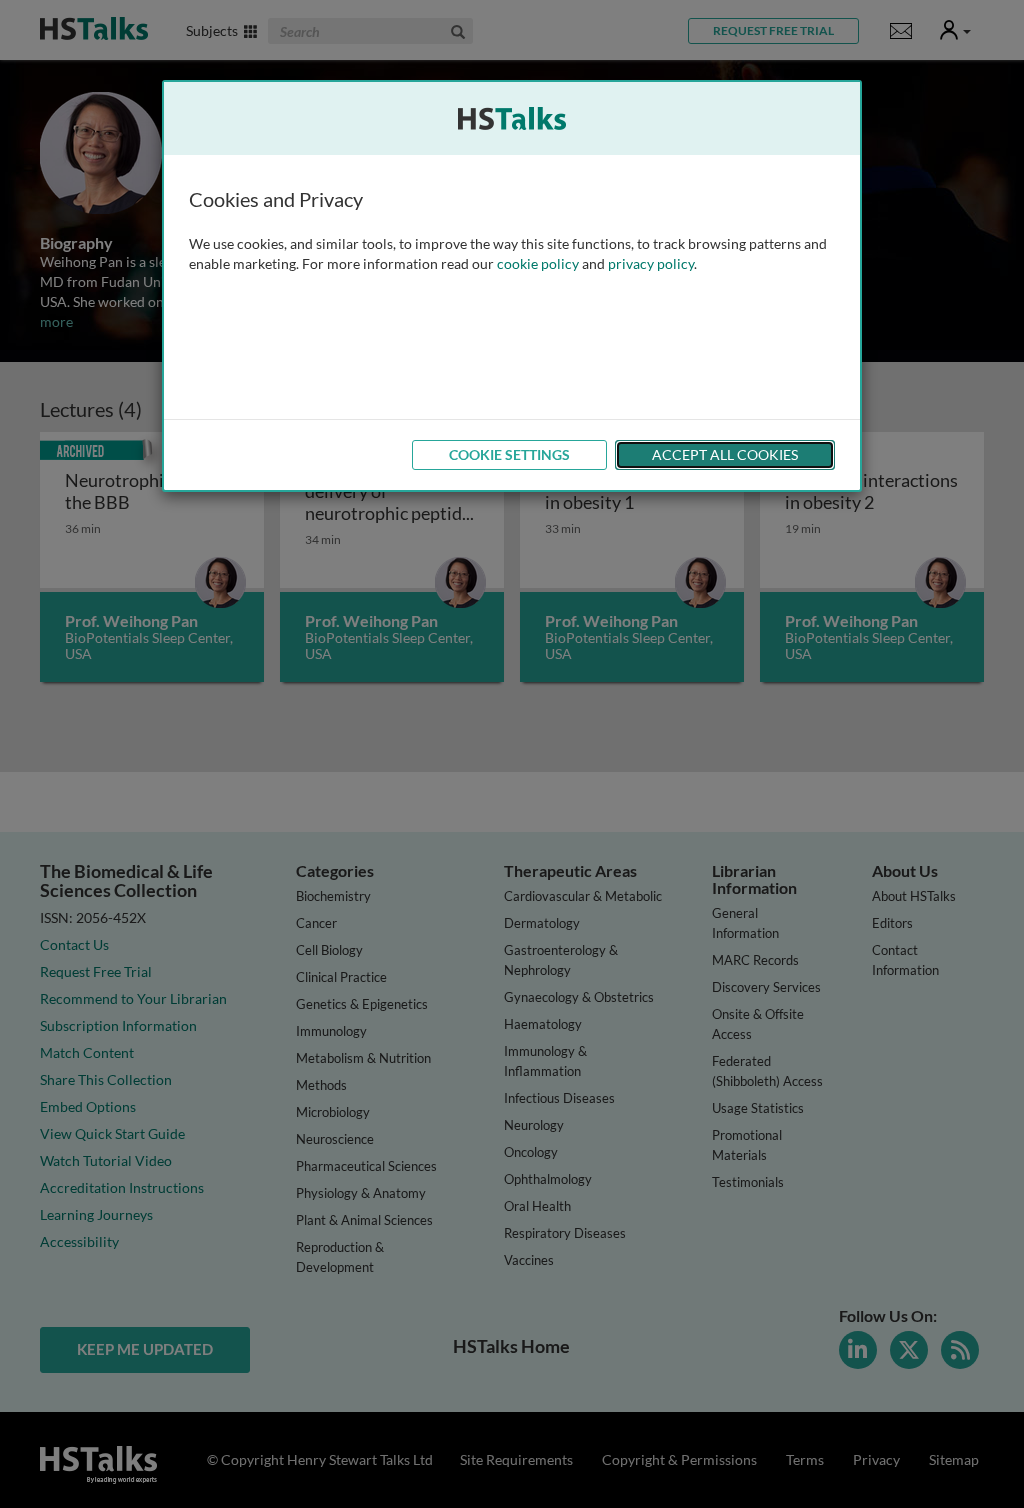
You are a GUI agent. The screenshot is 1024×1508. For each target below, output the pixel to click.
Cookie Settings (509, 454)
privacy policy (651, 263)
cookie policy (538, 263)
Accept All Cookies (725, 454)
